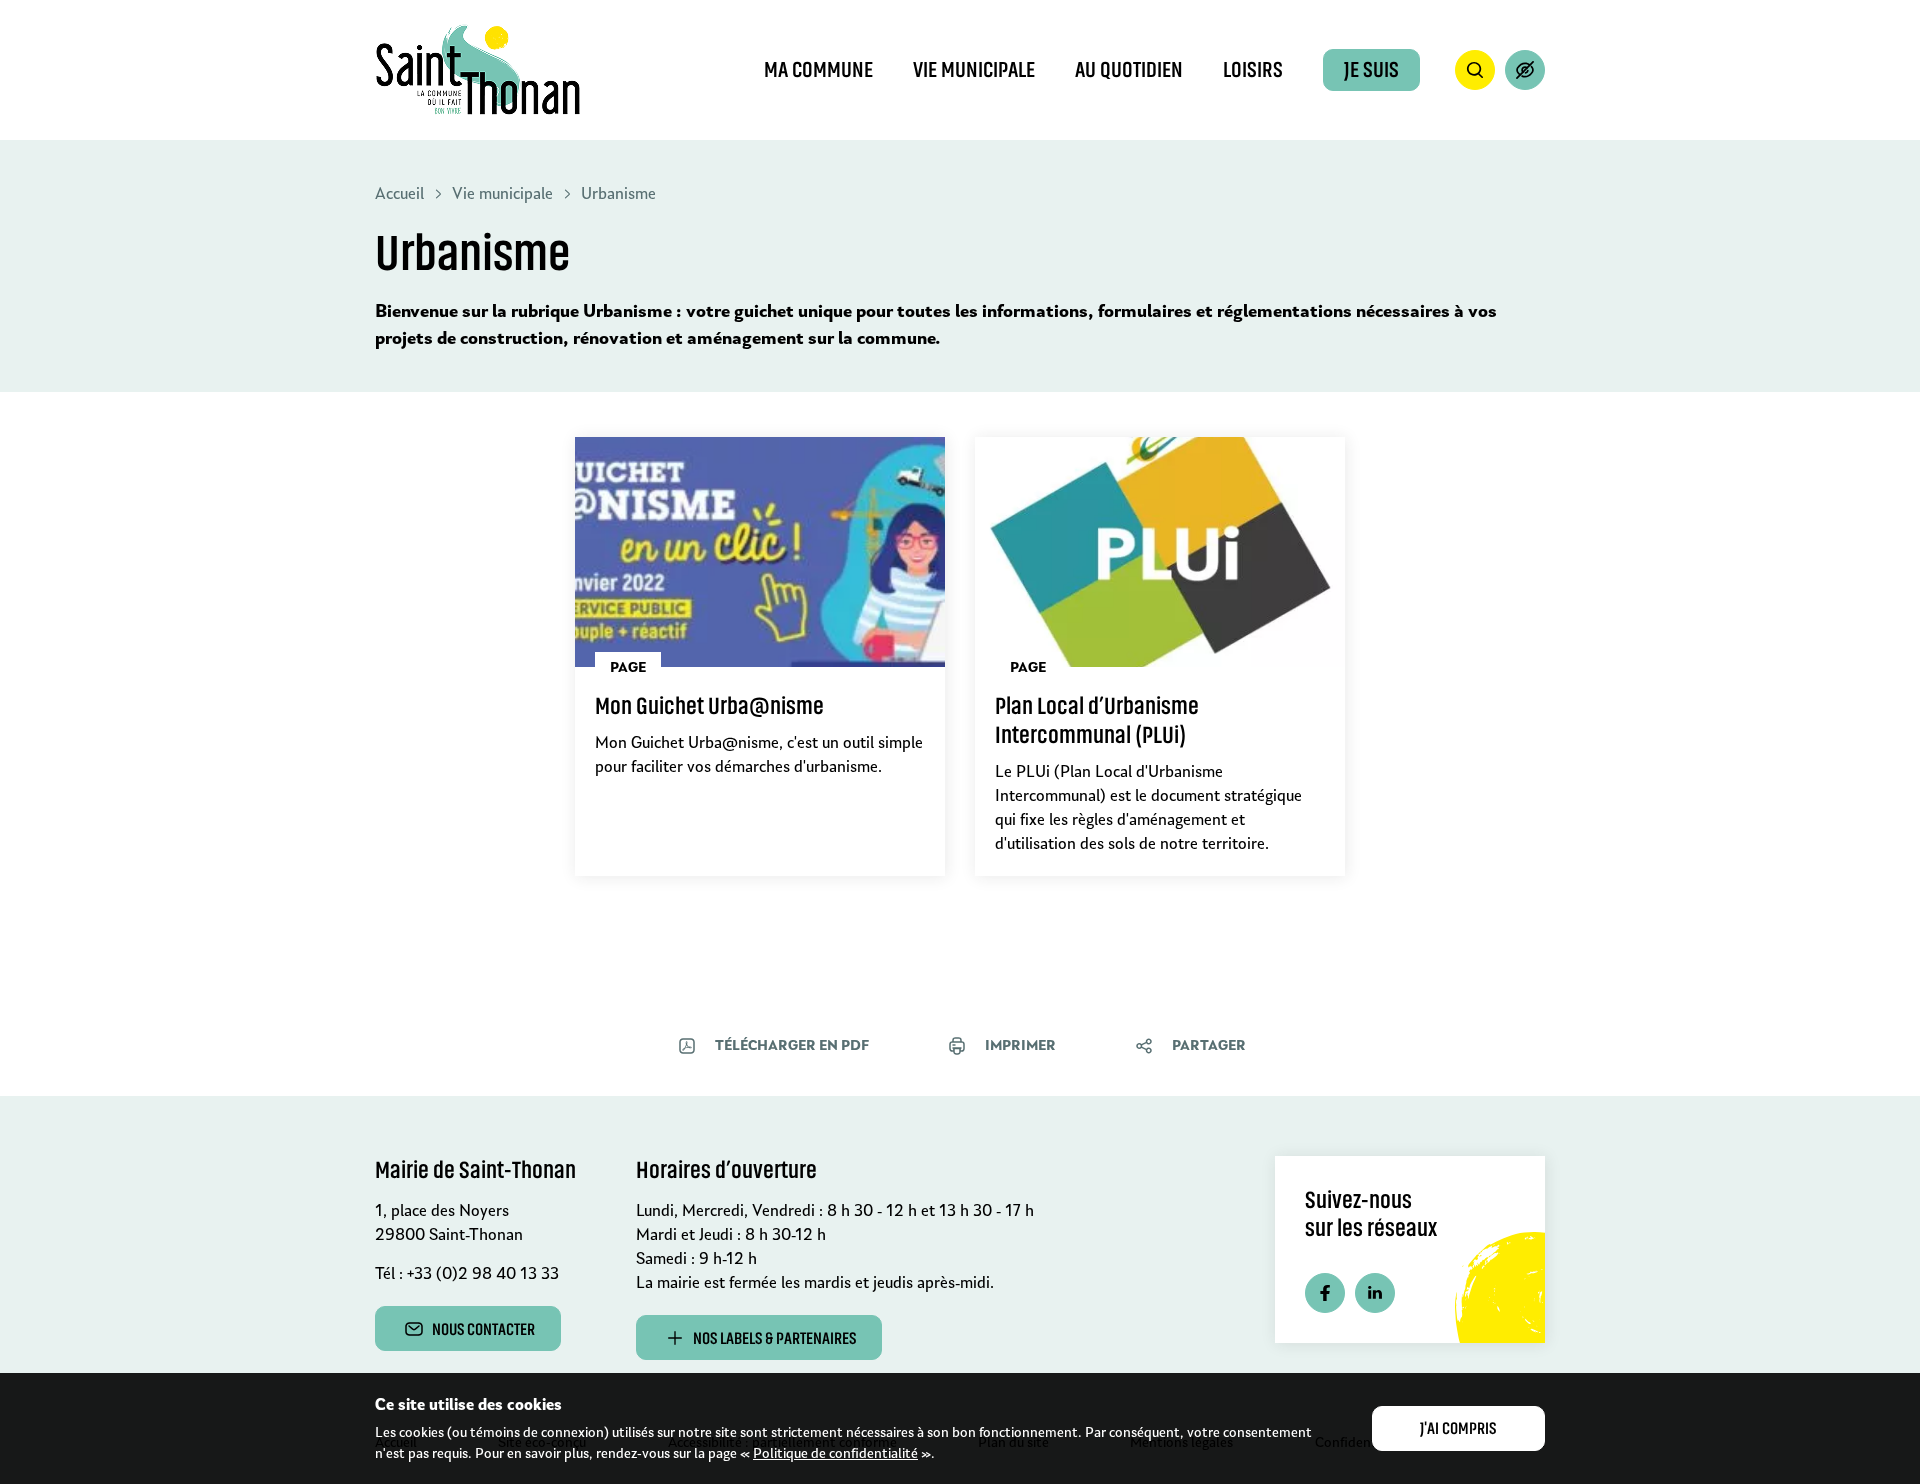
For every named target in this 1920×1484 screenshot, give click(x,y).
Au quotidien (1129, 69)
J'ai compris (1458, 1428)
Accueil (399, 193)
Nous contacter (483, 1329)
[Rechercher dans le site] (1475, 70)
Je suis (1371, 69)
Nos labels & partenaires (774, 1338)
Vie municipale (974, 69)
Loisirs (1253, 69)
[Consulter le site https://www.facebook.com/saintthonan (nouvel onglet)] (1325, 1293)
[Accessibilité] (1525, 70)
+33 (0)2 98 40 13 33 (483, 1273)
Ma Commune (818, 69)
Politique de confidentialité (835, 1453)
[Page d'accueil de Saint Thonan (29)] (478, 70)
